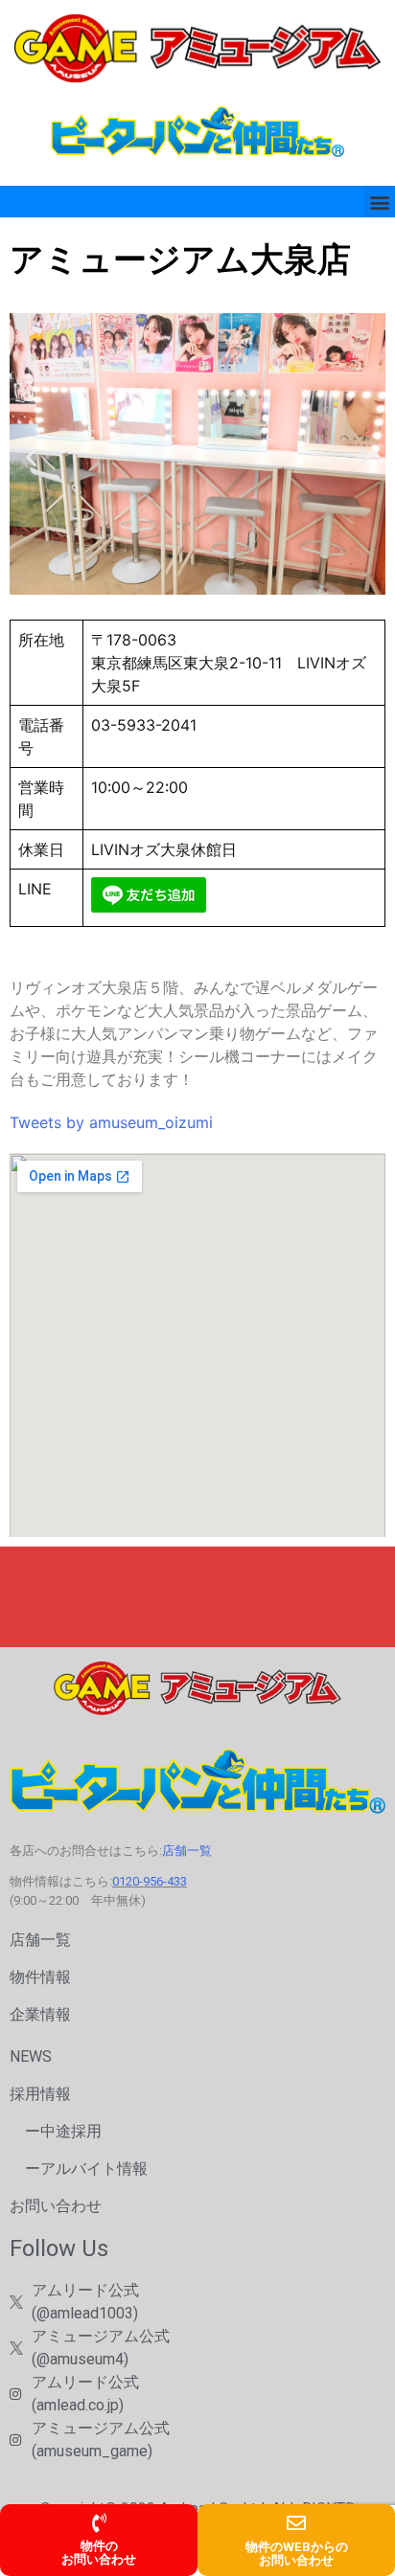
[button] (379, 202)
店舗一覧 (187, 1851)
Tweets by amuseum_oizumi (111, 1122)
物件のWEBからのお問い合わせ (297, 2553)
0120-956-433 (150, 1881)
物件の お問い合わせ (99, 2552)
